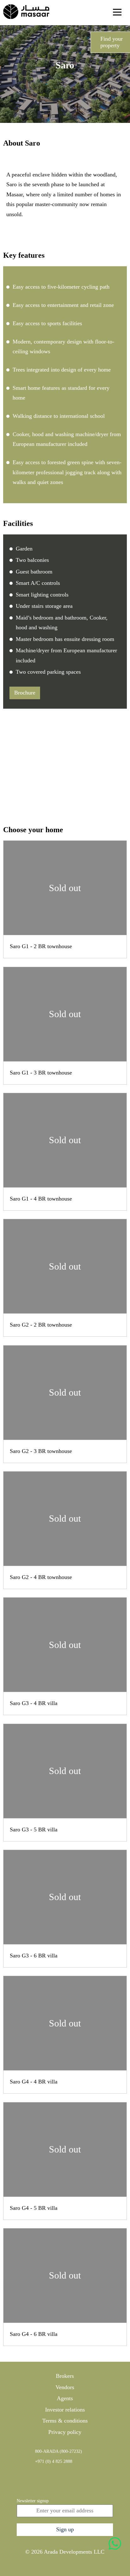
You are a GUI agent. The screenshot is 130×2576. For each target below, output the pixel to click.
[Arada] (26, 12)
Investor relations (65, 2409)
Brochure (25, 693)
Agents (65, 2398)
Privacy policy (65, 2432)
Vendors (65, 2387)
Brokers (65, 2376)
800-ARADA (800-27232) (59, 2451)
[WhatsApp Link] (115, 2544)
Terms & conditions (65, 2421)
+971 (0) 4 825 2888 (54, 2461)
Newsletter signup (33, 2501)
